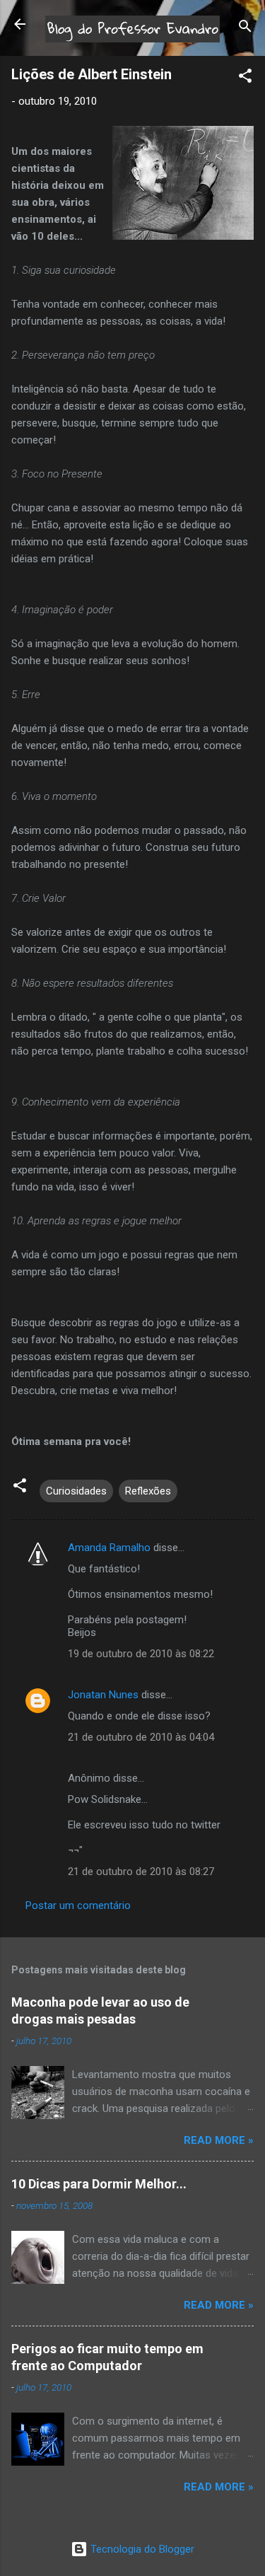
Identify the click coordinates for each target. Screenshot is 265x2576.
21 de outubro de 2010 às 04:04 (141, 1737)
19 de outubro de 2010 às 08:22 (141, 1654)
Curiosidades (76, 1491)
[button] (245, 78)
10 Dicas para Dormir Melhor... (99, 2184)
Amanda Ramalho (109, 1548)
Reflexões (148, 1491)
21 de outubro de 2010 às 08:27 (141, 1872)
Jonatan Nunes (103, 1695)
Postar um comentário (78, 1905)
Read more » (219, 2140)
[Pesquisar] (245, 29)
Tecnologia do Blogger (141, 2549)
